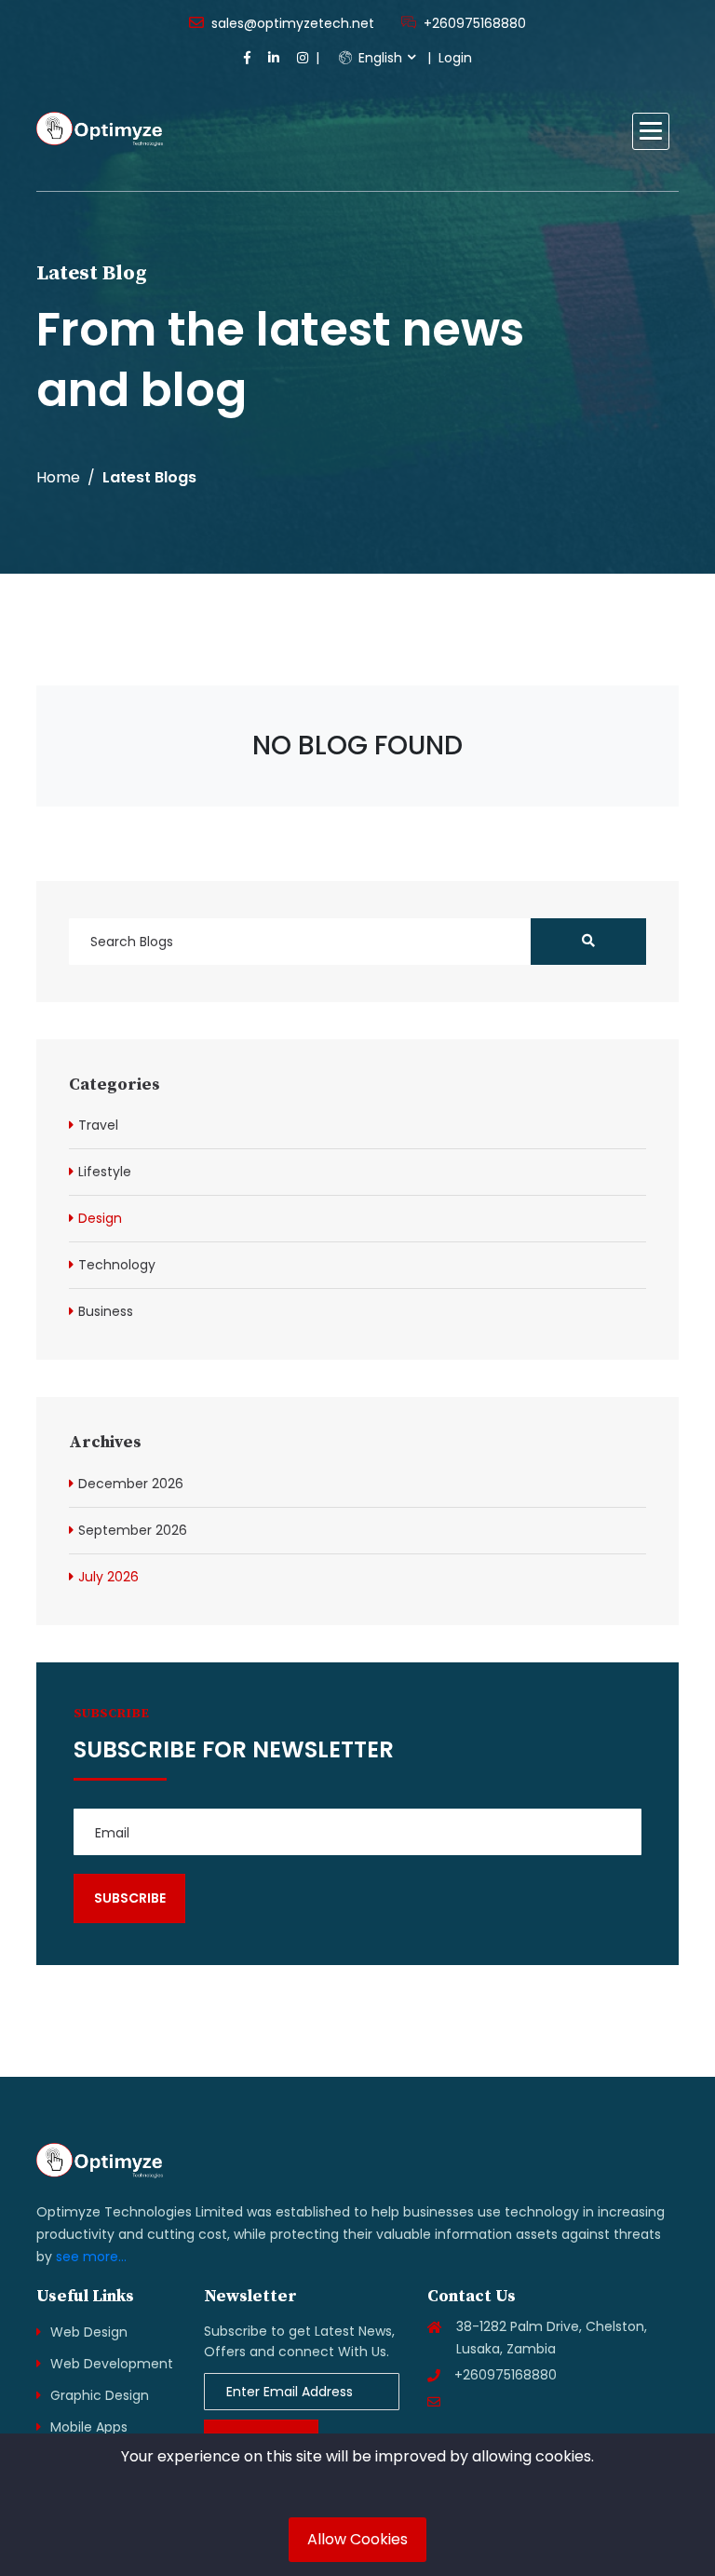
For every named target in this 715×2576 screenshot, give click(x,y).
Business (106, 1311)
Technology (117, 1265)
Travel (98, 1125)
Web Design (89, 2332)
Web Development (112, 2364)
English (378, 58)
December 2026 (131, 1484)
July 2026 (108, 1577)
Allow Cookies (357, 2539)
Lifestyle (105, 1172)
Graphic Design (100, 2395)
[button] (651, 131)
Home (58, 477)
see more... (91, 2257)
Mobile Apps (89, 2427)
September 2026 (133, 1530)
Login (455, 58)
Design (100, 1218)
